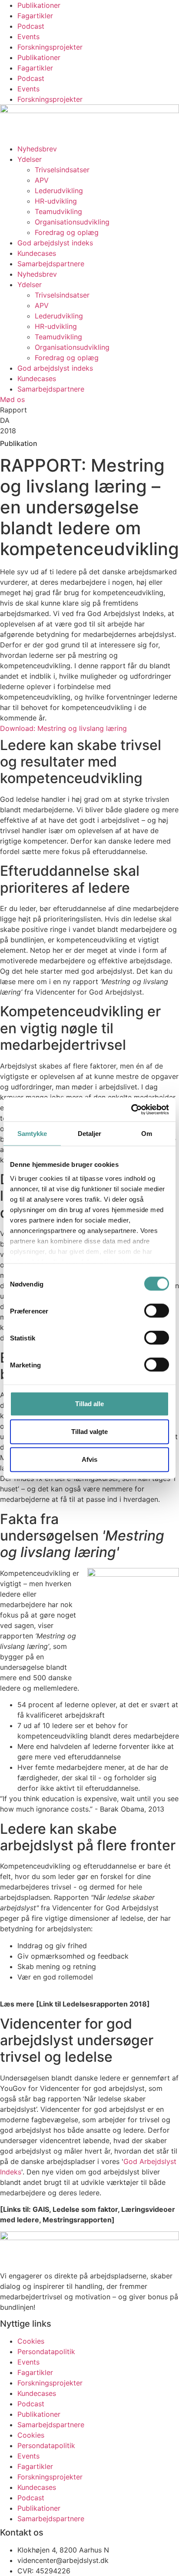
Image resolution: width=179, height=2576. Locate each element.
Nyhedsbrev (37, 149)
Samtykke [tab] (32, 1134)
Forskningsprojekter (50, 47)
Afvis (89, 1459)
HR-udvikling (56, 201)
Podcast (31, 26)
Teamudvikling (58, 211)
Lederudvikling (59, 191)
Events (28, 37)
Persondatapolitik (46, 2352)
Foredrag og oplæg (67, 232)
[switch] (157, 1311)
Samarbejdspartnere (51, 264)
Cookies (31, 2341)
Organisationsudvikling (72, 222)
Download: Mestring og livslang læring (63, 728)
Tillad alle (89, 1404)
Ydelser (30, 159)
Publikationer (39, 5)
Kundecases (37, 253)
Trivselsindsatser (62, 170)
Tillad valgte (89, 1432)
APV (42, 180)
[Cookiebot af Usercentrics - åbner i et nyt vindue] (131, 1109)
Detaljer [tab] (90, 1134)
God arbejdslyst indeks (55, 243)
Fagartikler (35, 16)
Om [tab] (147, 1134)
